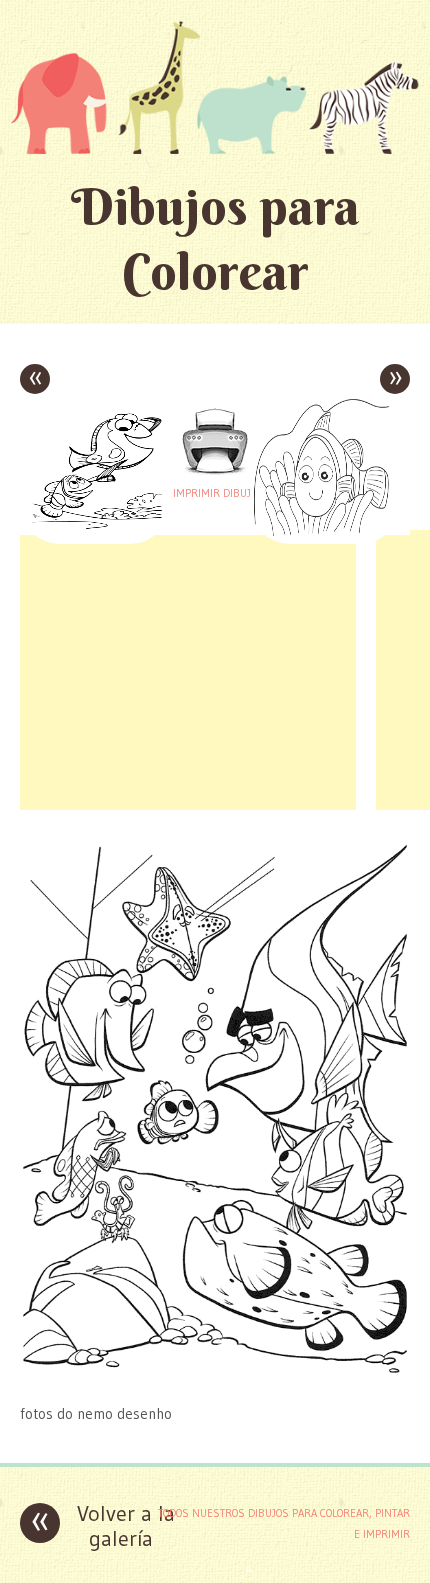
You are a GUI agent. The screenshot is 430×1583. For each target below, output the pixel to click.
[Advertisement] (188, 670)
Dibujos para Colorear (215, 239)
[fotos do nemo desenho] (215, 1374)
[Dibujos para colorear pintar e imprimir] (215, 87)
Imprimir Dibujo (215, 493)
